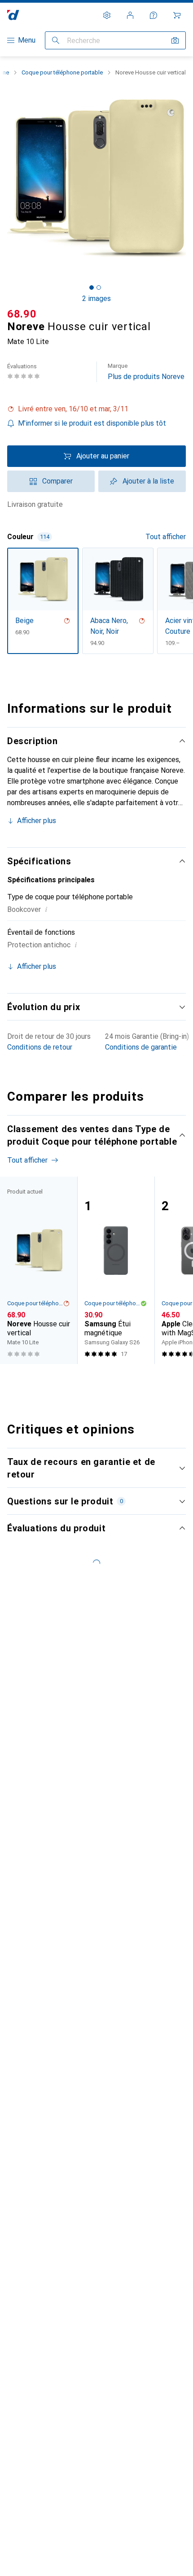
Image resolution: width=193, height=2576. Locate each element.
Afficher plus (37, 821)
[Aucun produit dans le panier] (177, 15)
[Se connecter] (130, 15)
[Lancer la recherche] (56, 40)
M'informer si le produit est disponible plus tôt (92, 423)
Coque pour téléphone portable (62, 72)
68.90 (22, 314)
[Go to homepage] (13, 15)
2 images (96, 299)
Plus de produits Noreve (146, 372)
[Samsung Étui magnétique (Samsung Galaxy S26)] (116, 1270)
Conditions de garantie (141, 1047)
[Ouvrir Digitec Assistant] (154, 15)
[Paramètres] (107, 15)
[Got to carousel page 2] (99, 288)
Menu (27, 40)
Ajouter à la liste (148, 481)
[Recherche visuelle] (175, 40)
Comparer (57, 481)
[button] (96, 409)
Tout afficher (166, 537)
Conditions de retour (40, 1047)
